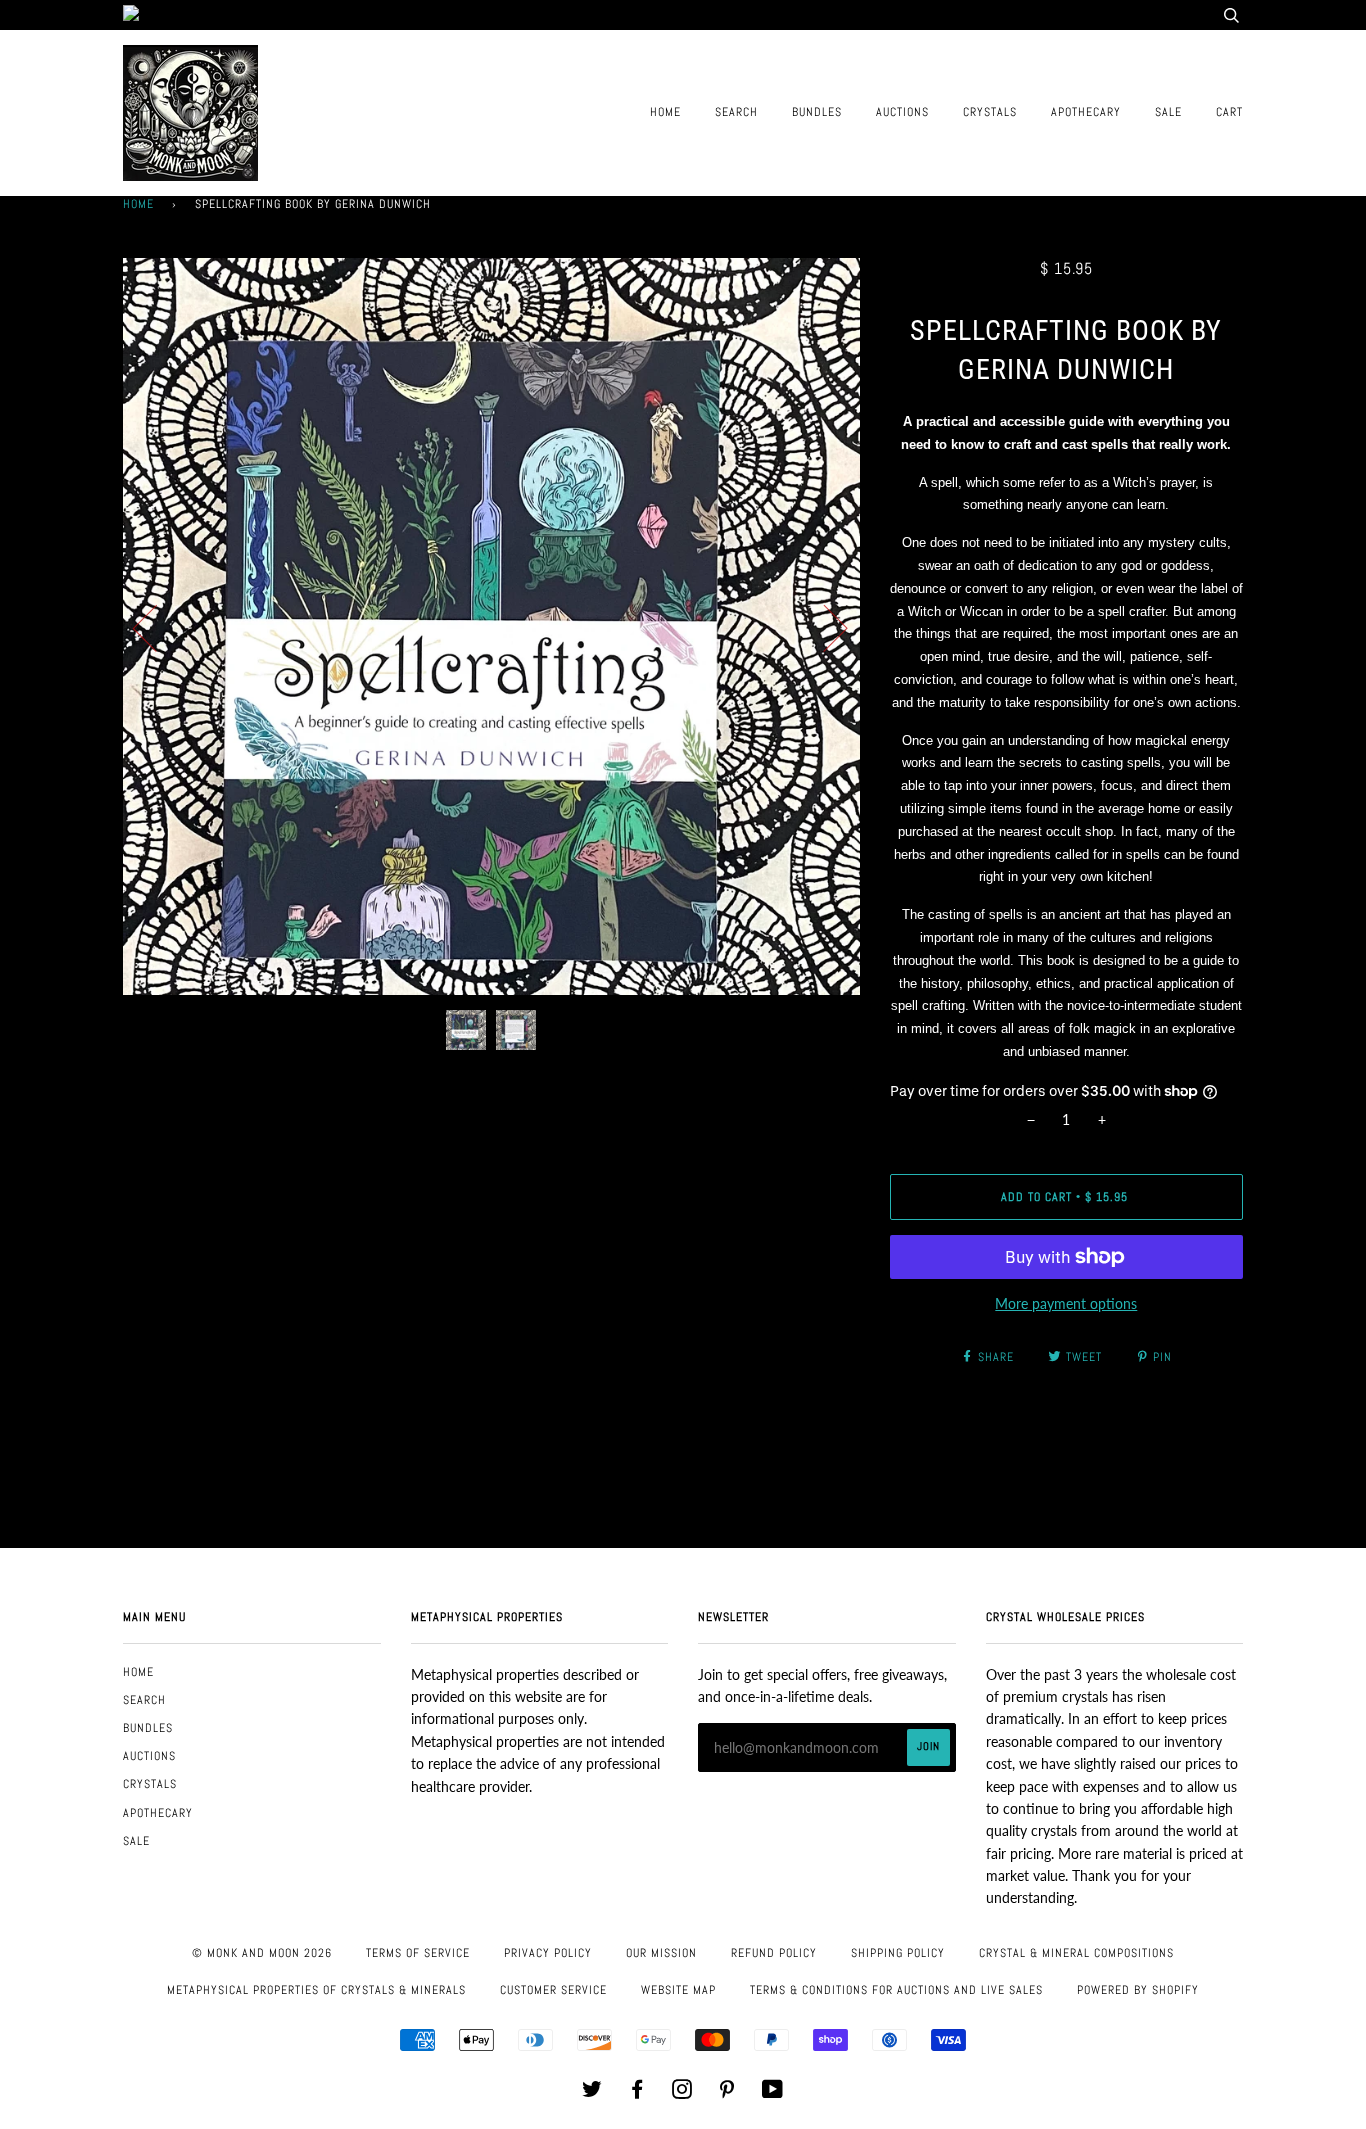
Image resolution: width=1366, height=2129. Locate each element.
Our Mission (661, 1953)
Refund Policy (774, 1953)
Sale (1168, 112)
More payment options (1066, 1303)
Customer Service (553, 1990)
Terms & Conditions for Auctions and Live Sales (896, 1990)
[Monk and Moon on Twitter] (592, 2093)
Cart (1229, 112)
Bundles (817, 112)
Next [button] (823, 627)
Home (665, 112)
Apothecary (1086, 112)
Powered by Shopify (1138, 1990)
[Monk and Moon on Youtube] (773, 2093)
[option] (491, 626)
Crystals (990, 112)
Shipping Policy (898, 1953)
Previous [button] (157, 627)
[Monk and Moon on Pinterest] (727, 2093)
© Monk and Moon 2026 (262, 1953)
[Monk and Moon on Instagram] (682, 2093)
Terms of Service (418, 1953)
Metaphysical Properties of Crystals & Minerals (316, 1990)
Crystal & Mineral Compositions (1076, 1953)
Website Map (678, 1990)
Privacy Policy (548, 1953)
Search (736, 112)
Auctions (902, 112)
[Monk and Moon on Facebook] (637, 2093)
